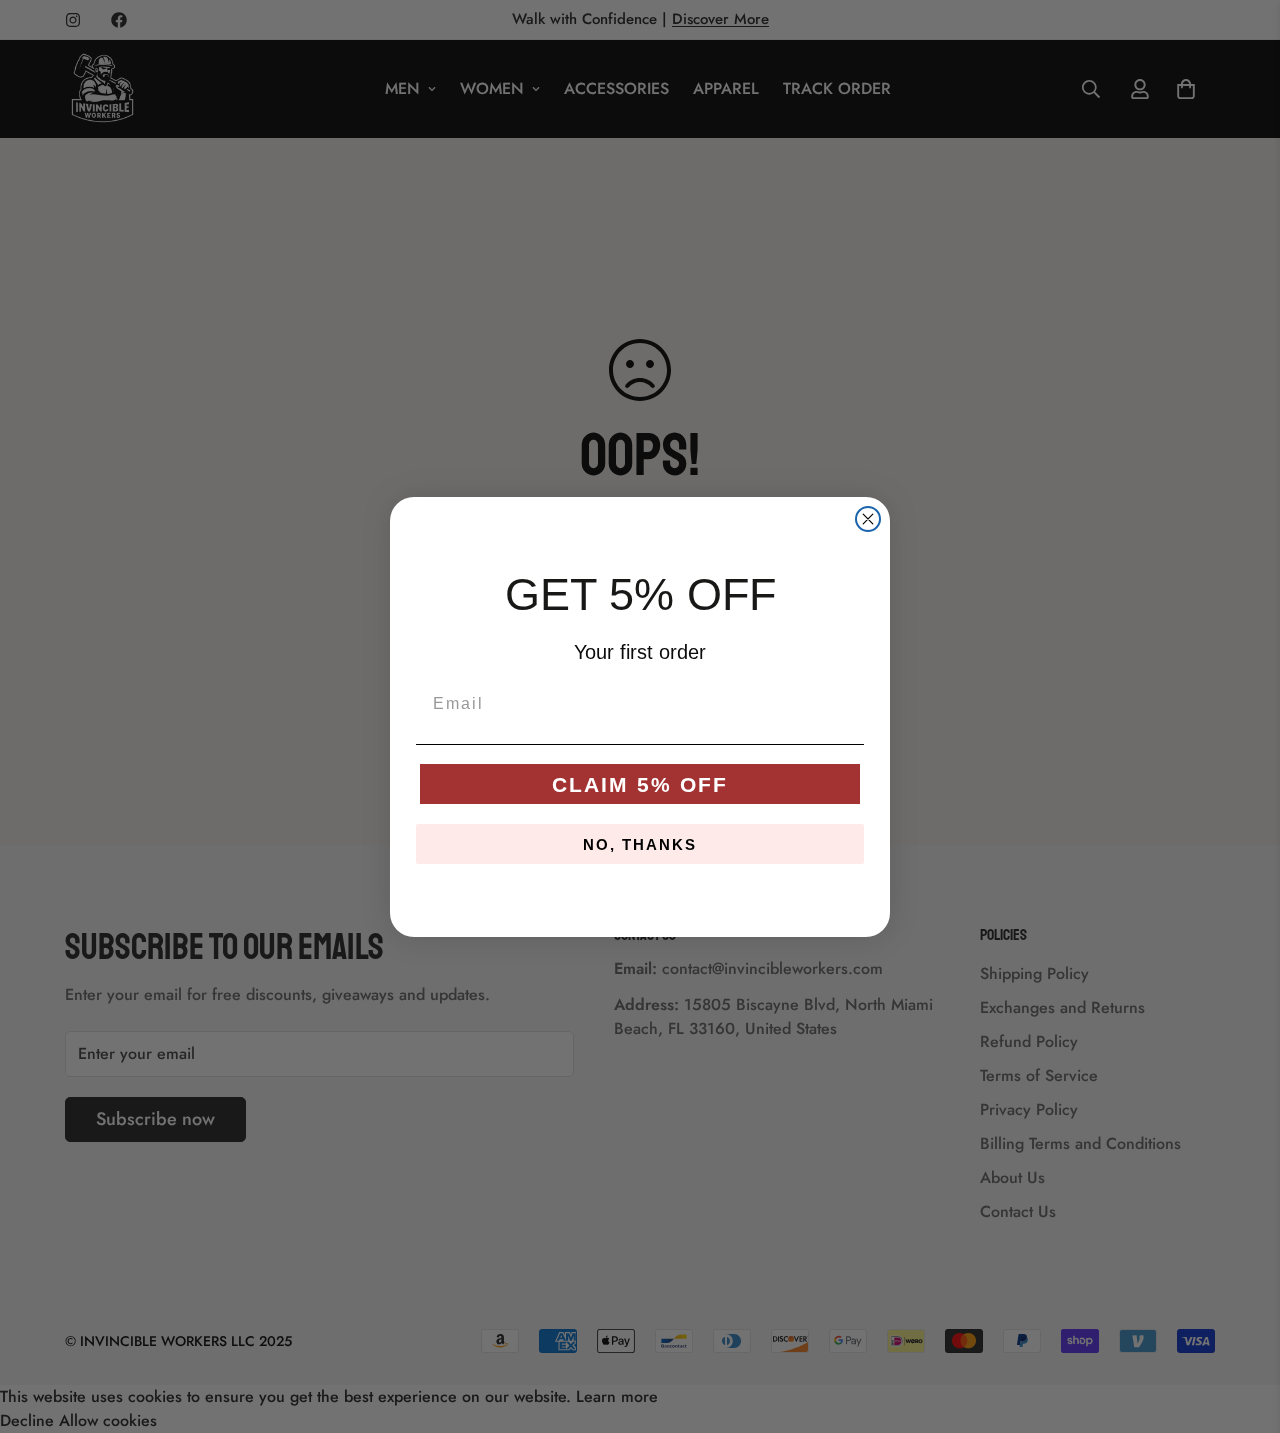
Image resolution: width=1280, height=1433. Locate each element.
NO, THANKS (640, 844)
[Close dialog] (868, 519)
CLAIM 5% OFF (640, 784)
